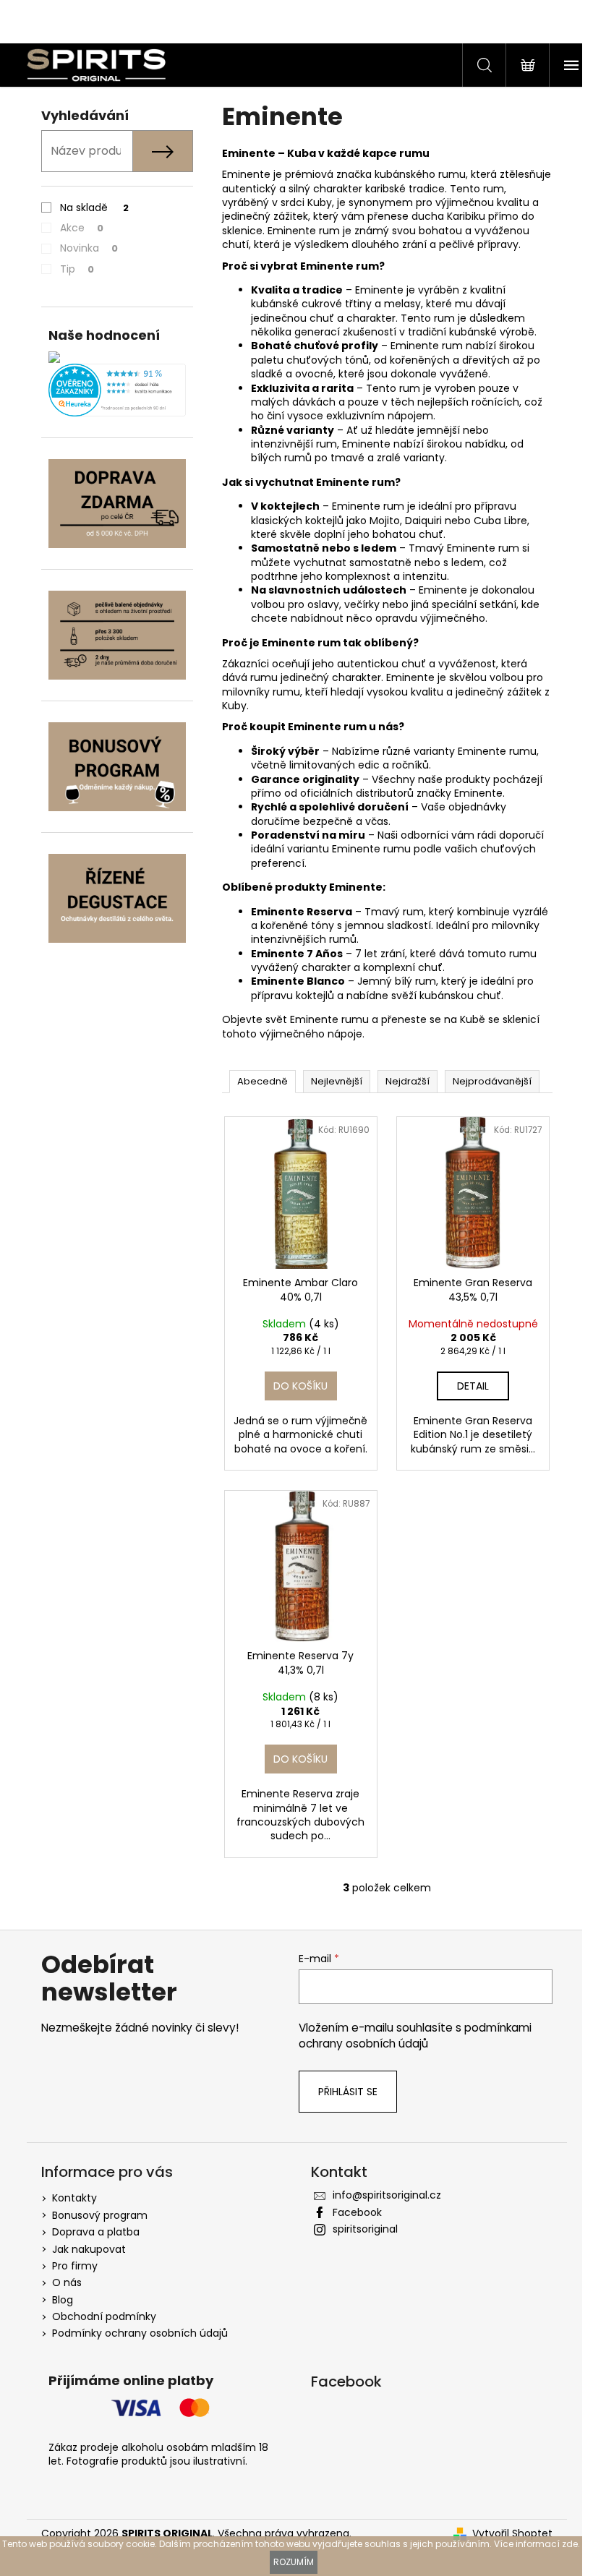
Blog (63, 2300)
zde (570, 2544)
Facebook (357, 2212)
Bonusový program (100, 2215)
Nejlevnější (337, 1081)
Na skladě (94, 207)
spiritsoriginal (365, 2229)
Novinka (89, 248)
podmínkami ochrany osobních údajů (415, 2036)
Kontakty (74, 2198)
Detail (473, 1386)
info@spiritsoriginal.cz (387, 2195)
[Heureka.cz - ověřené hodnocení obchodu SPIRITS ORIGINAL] (117, 390)
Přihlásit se (348, 2092)
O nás (67, 2282)
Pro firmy (75, 2266)
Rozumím (294, 2562)
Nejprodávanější (492, 1081)
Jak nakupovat (89, 2249)
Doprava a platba (96, 2232)
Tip (77, 269)
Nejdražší (408, 1081)
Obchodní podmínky (104, 2316)
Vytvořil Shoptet (512, 2534)
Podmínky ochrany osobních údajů (140, 2333)
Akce (82, 228)
